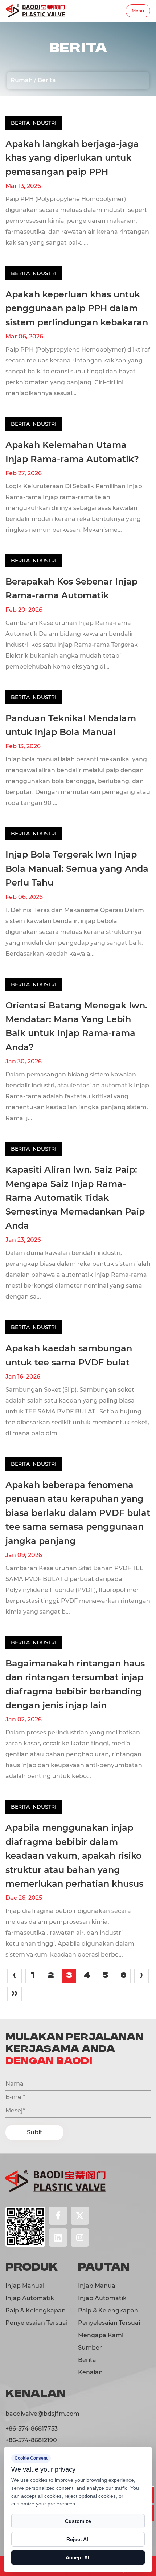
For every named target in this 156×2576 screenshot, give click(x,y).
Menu (138, 11)
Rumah (22, 80)
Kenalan (90, 2372)
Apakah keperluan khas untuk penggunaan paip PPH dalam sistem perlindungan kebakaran (77, 308)
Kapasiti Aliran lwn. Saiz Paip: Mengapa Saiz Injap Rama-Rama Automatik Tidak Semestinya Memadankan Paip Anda (75, 1198)
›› (15, 1994)
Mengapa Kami (101, 2335)
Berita (87, 2360)
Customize (78, 2521)
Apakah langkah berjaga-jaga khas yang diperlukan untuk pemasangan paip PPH (72, 158)
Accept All (78, 2557)
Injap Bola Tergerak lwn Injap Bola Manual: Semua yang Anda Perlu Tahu (77, 868)
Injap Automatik (30, 2298)
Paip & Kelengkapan (36, 2310)
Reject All (78, 2539)
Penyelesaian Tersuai (36, 2323)
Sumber (90, 2348)
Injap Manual (25, 2286)
